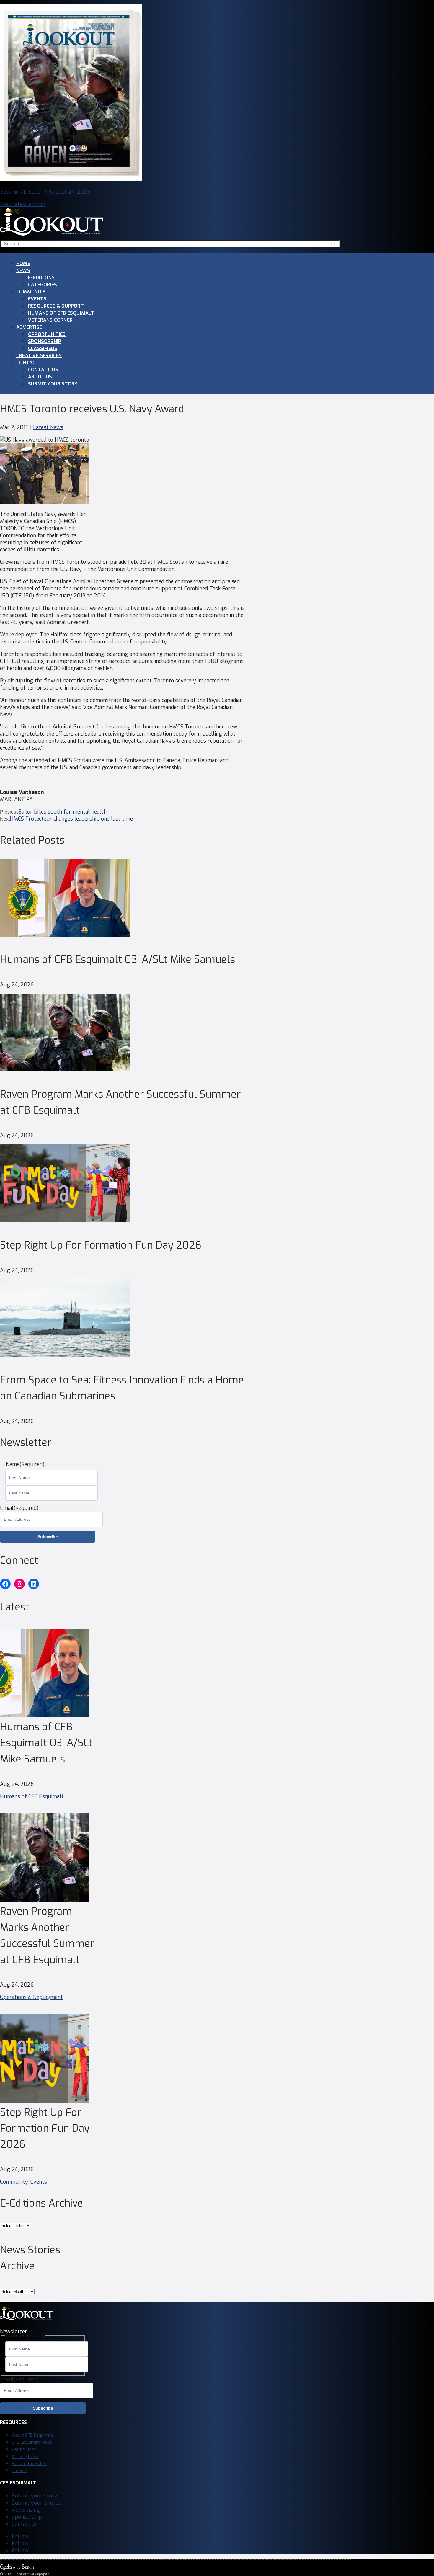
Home (23, 263)
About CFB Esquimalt (33, 2435)
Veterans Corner (50, 320)
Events (37, 299)
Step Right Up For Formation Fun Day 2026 (101, 1245)
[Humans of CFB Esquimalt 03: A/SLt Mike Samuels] (65, 935)
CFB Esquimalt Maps (32, 2442)
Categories (43, 285)
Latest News (48, 427)
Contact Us (43, 370)
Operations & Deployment (31, 1997)
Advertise (29, 327)
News (23, 271)
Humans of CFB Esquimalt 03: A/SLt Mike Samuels (118, 959)
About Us (40, 377)
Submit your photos (36, 2503)
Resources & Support (56, 306)
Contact (27, 363)
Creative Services (39, 356)
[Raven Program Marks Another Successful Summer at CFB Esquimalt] (65, 1070)
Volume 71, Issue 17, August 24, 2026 (45, 192)
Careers (20, 2471)
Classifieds (43, 348)
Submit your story (53, 384)
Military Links (25, 2456)
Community (31, 292)
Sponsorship (45, 341)
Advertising (26, 2510)
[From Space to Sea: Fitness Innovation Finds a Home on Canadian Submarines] (65, 1355)
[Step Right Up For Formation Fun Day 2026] (65, 1221)
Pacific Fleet (24, 2449)
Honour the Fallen (30, 2464)
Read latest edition (23, 204)
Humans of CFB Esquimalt (61, 313)
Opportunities (47, 334)
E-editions (41, 278)
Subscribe (48, 1537)
